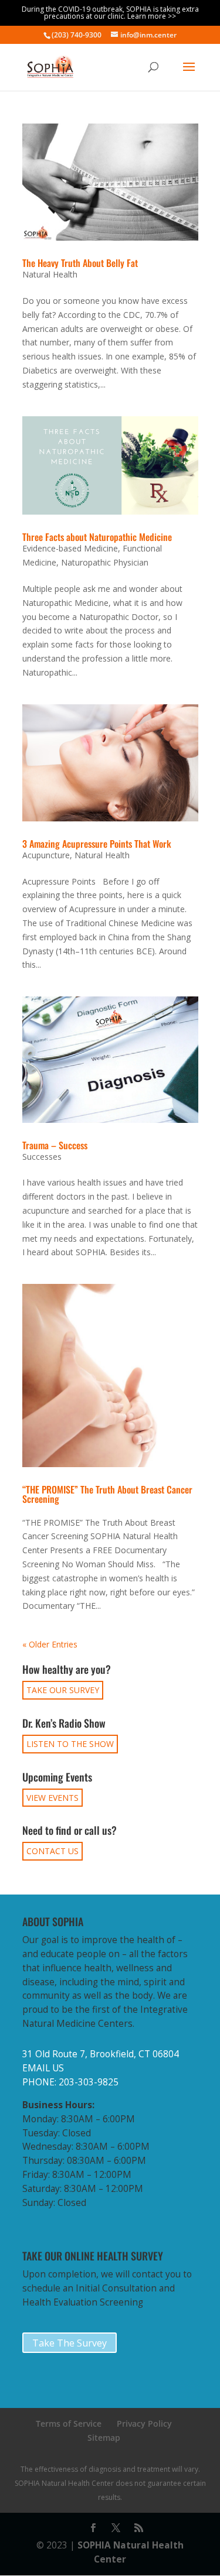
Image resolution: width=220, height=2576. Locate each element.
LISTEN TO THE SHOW (70, 1744)
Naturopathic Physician (105, 562)
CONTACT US (53, 1851)
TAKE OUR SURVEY (63, 1690)
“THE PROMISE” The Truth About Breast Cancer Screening (107, 1494)
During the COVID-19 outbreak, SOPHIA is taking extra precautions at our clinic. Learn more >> (110, 13)
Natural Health (50, 274)
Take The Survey (70, 2343)
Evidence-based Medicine (70, 548)
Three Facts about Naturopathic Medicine (97, 537)
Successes (42, 1157)
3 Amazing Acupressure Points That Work (97, 844)
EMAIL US (43, 2068)
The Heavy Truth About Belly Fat (80, 263)
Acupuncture (46, 855)
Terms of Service (69, 2423)
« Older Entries (50, 1644)
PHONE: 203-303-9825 (70, 2082)
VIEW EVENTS (53, 1798)
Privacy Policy (144, 2423)
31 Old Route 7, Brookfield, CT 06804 (101, 2054)
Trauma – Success (55, 1145)
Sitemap (104, 2438)
